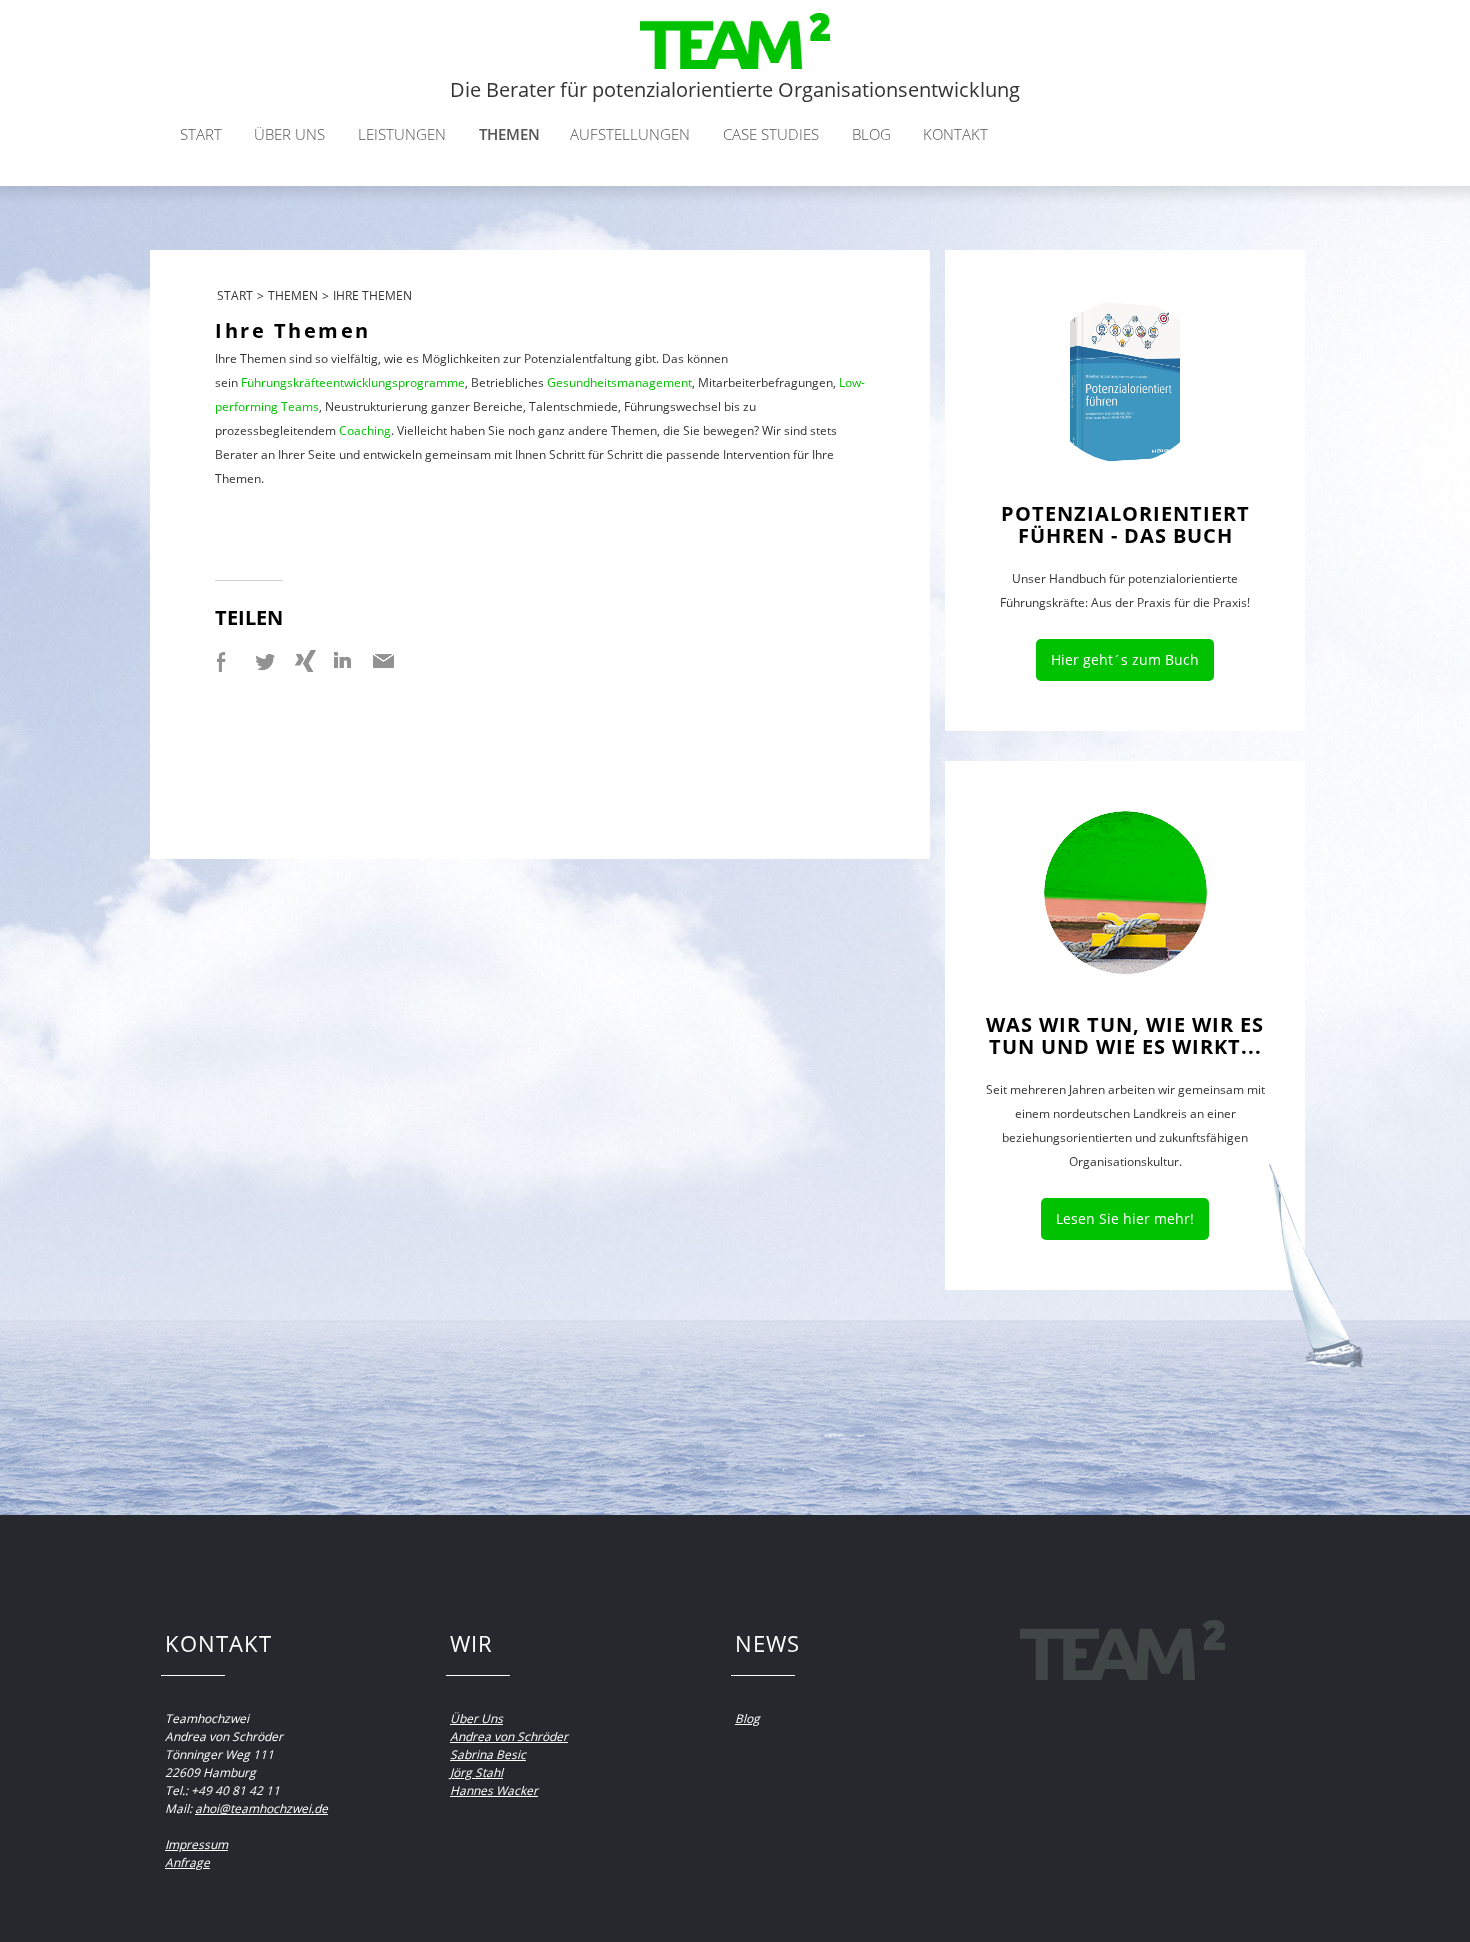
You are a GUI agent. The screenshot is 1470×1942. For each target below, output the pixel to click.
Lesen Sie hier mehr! (1125, 1218)
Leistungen (402, 134)
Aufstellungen (630, 134)
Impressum (196, 1844)
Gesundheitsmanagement (619, 382)
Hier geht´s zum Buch (1125, 659)
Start (201, 134)
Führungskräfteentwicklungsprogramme (353, 382)
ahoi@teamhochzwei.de (261, 1808)
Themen (509, 134)
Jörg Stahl (476, 1772)
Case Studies (771, 134)
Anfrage (187, 1862)
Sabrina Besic (488, 1754)
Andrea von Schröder (509, 1736)
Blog (871, 134)
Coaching (365, 430)
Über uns (289, 134)
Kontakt (955, 134)
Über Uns (476, 1718)
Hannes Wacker (494, 1790)
